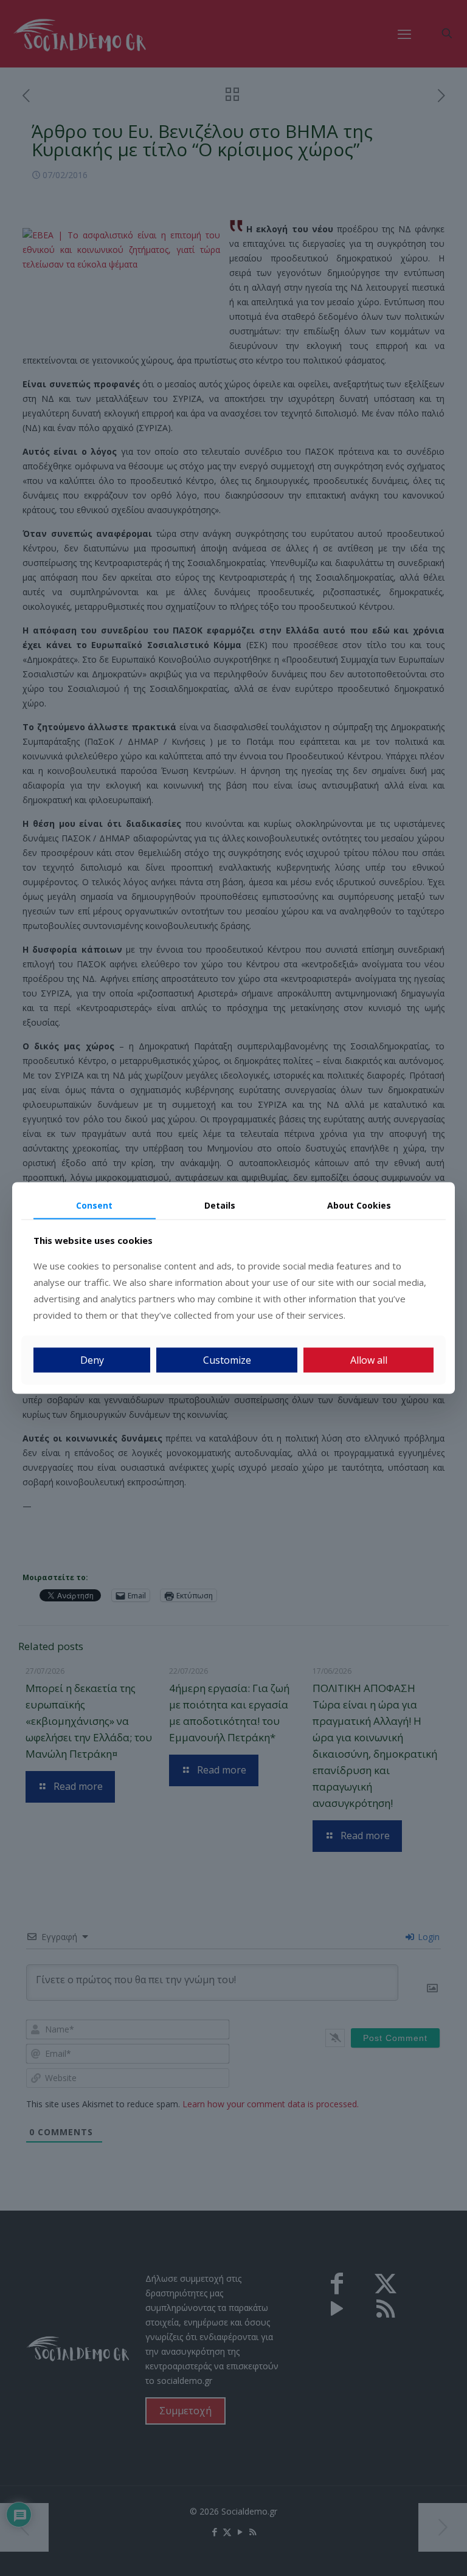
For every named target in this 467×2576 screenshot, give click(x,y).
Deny (92, 1360)
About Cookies (359, 1205)
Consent (94, 1205)
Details (220, 1205)
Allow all (369, 1360)
